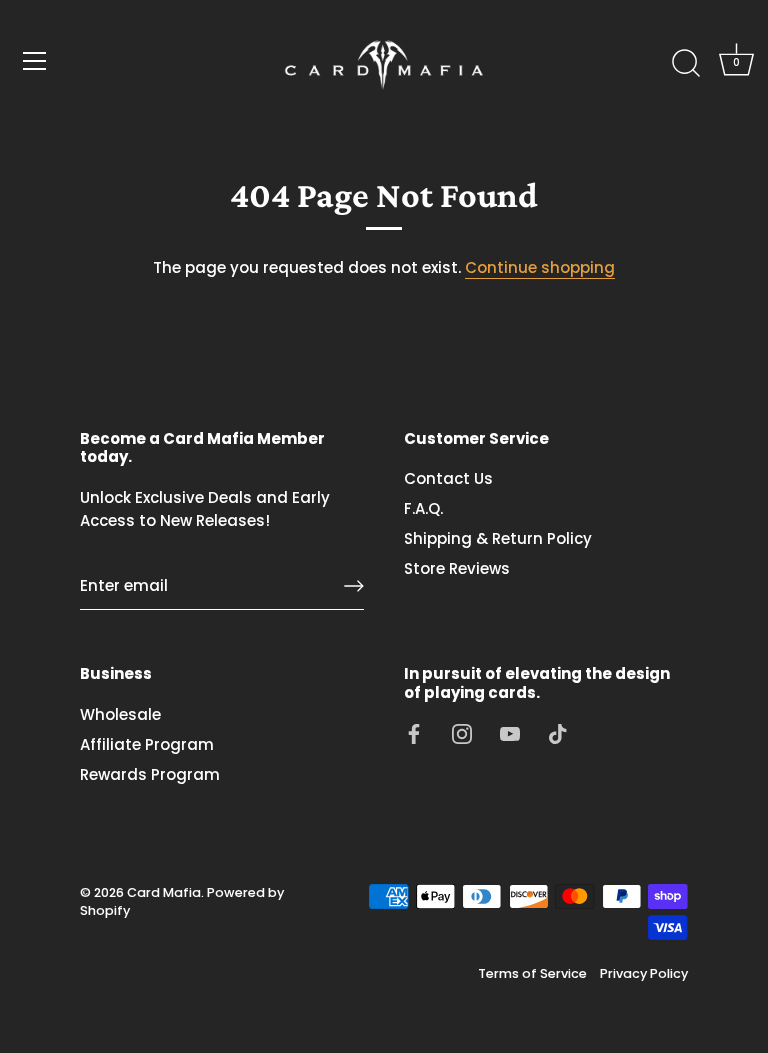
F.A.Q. (423, 508)
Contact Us (448, 478)
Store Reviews (457, 568)
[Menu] (35, 61)
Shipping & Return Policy (498, 538)
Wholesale (120, 714)
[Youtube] (510, 733)
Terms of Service (532, 973)
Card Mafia (164, 892)
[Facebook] (414, 733)
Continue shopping (540, 267)
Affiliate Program (147, 744)
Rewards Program (150, 774)
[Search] (686, 64)
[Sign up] (354, 586)
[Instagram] (462, 733)
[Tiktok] (558, 733)
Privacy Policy (644, 973)
